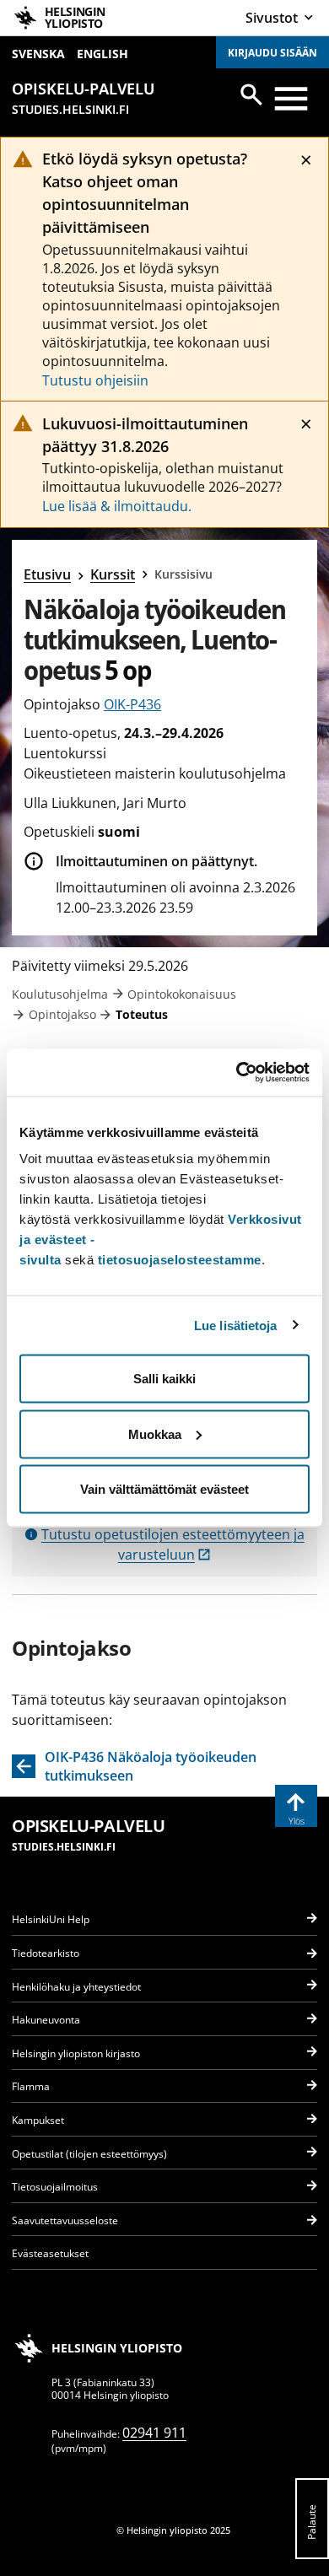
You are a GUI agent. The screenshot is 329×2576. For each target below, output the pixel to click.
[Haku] (251, 94)
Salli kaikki (164, 1379)
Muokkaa (155, 1434)
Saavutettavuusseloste (65, 2220)
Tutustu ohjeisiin (95, 380)
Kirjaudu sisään (272, 53)
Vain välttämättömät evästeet (164, 1489)
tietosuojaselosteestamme (180, 1260)
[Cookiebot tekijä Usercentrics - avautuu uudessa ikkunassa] (237, 1073)
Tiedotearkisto (46, 1953)
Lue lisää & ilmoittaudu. (117, 506)
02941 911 (154, 2433)
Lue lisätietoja (236, 1325)
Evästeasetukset (50, 2253)
